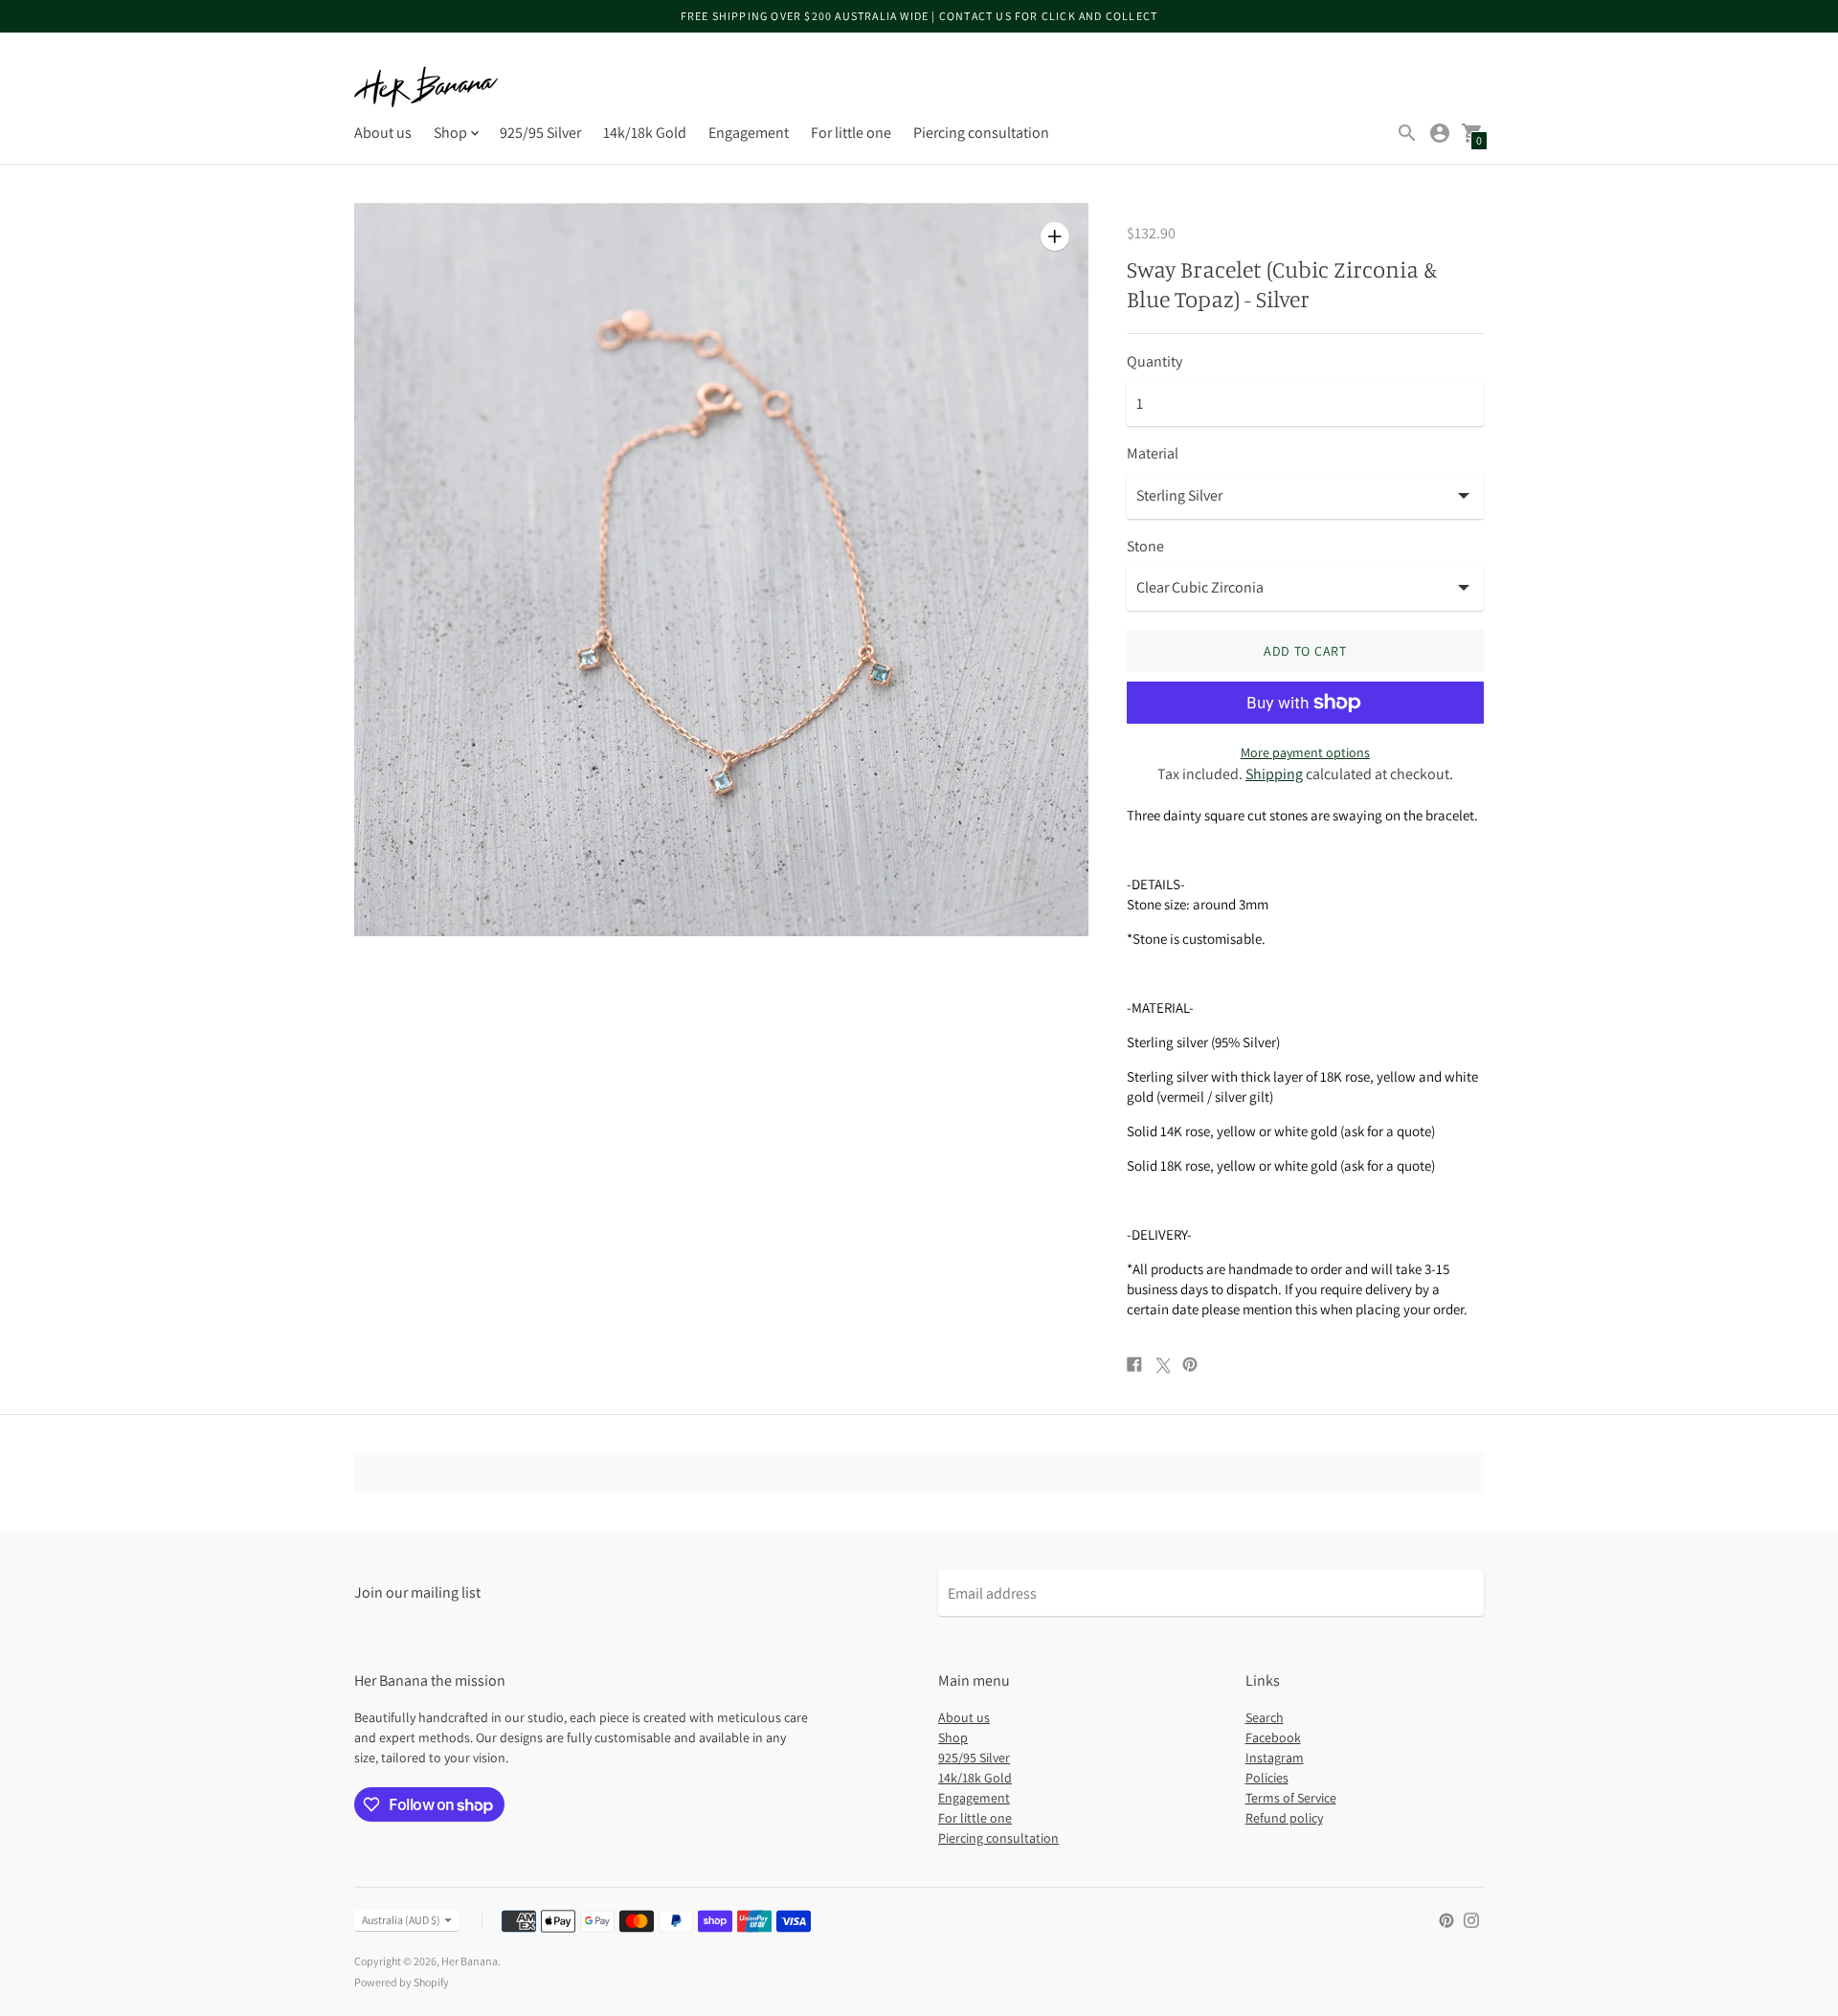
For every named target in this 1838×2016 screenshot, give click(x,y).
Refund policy (1284, 1818)
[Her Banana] (426, 87)
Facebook (1273, 1737)
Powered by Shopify (402, 1982)
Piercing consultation (981, 133)
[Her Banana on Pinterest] (1446, 1919)
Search (1265, 1717)
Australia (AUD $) (401, 1920)
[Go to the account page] (1440, 133)
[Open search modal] (1407, 133)
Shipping (1274, 774)
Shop (953, 1737)
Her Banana (470, 1961)
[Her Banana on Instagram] (1471, 1919)
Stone (1145, 547)
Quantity (1154, 362)
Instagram (1275, 1758)
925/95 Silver (540, 133)
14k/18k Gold (645, 133)
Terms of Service (1291, 1798)
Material (1153, 454)
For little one (851, 133)
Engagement (749, 133)
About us (383, 133)
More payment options (1305, 752)
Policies (1267, 1778)
